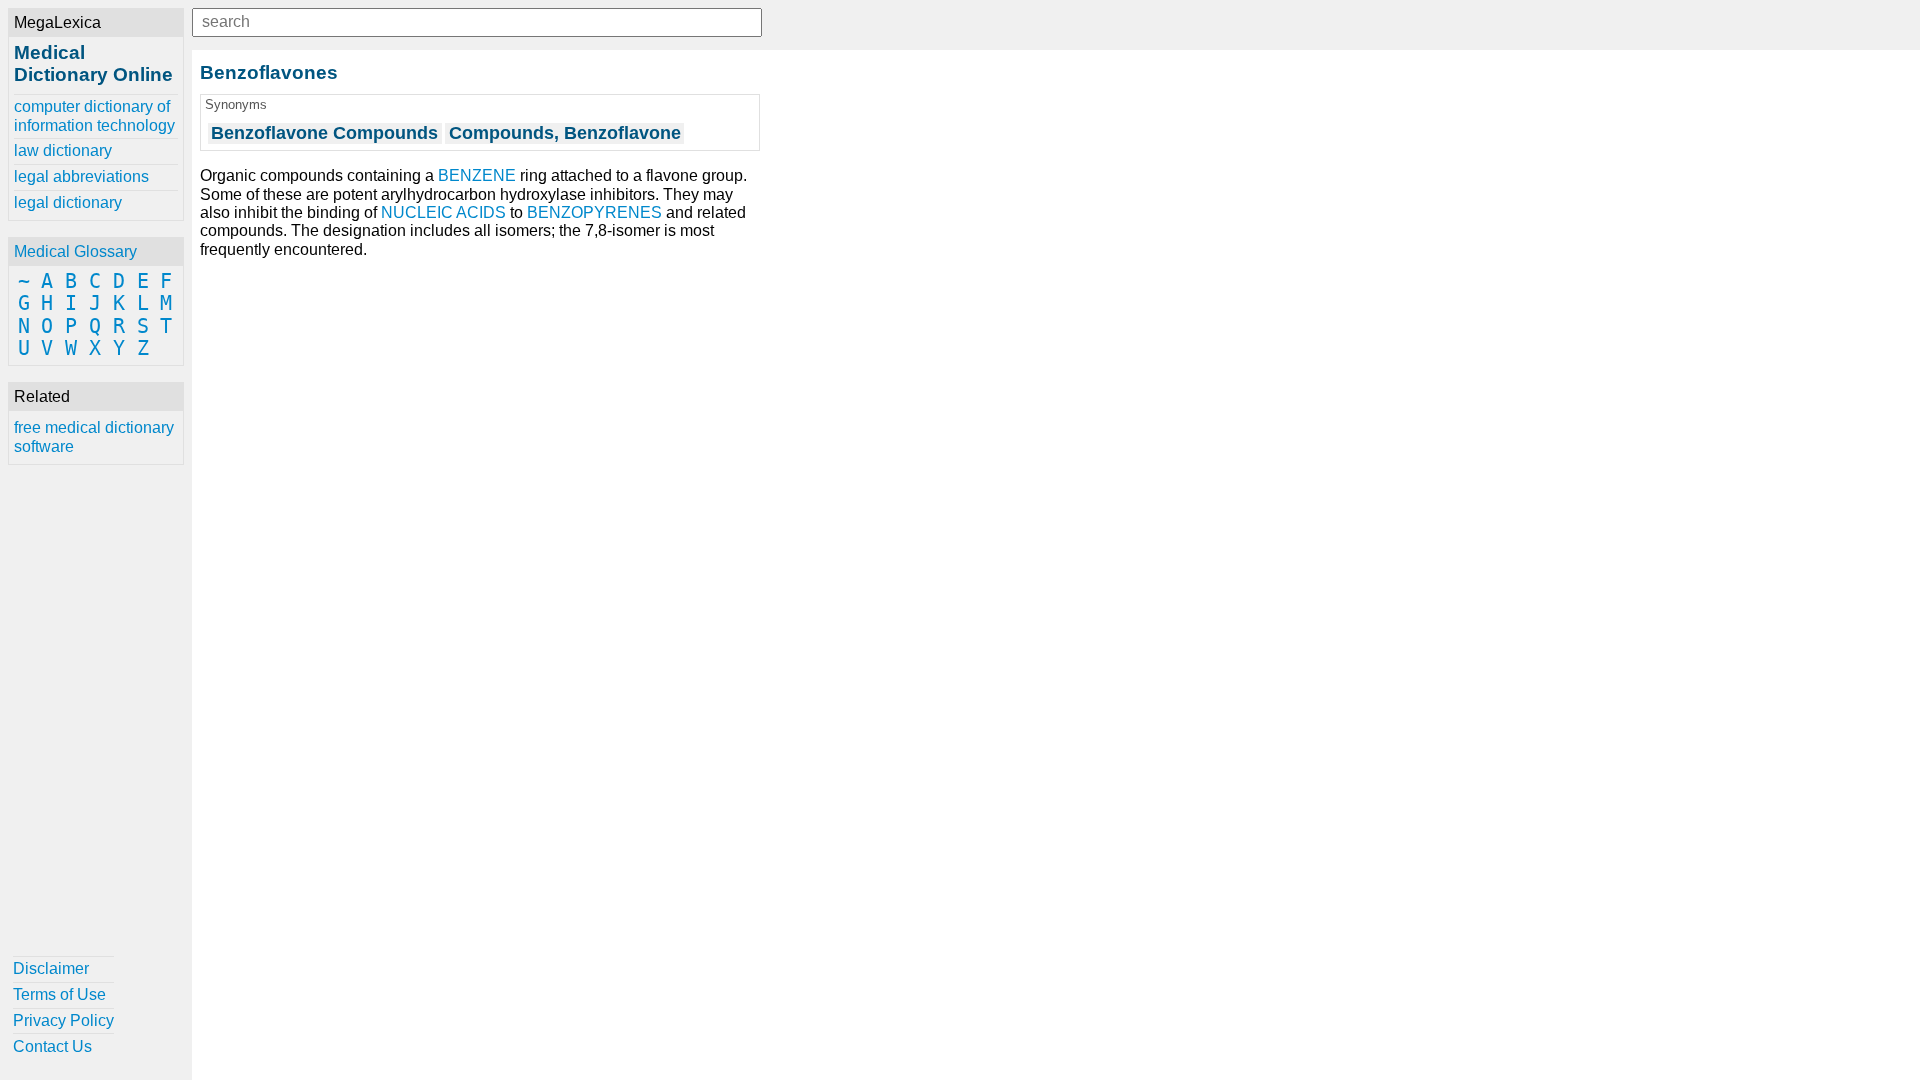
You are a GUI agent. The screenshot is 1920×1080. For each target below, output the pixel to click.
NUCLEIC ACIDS (443, 212)
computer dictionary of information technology (94, 115)
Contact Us (52, 1046)
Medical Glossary (75, 251)
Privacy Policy (63, 1020)
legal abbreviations (81, 176)
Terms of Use (59, 994)
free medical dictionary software (94, 436)
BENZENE (477, 175)
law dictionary (63, 150)
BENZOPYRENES (594, 212)
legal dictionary (68, 202)
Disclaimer (51, 968)
